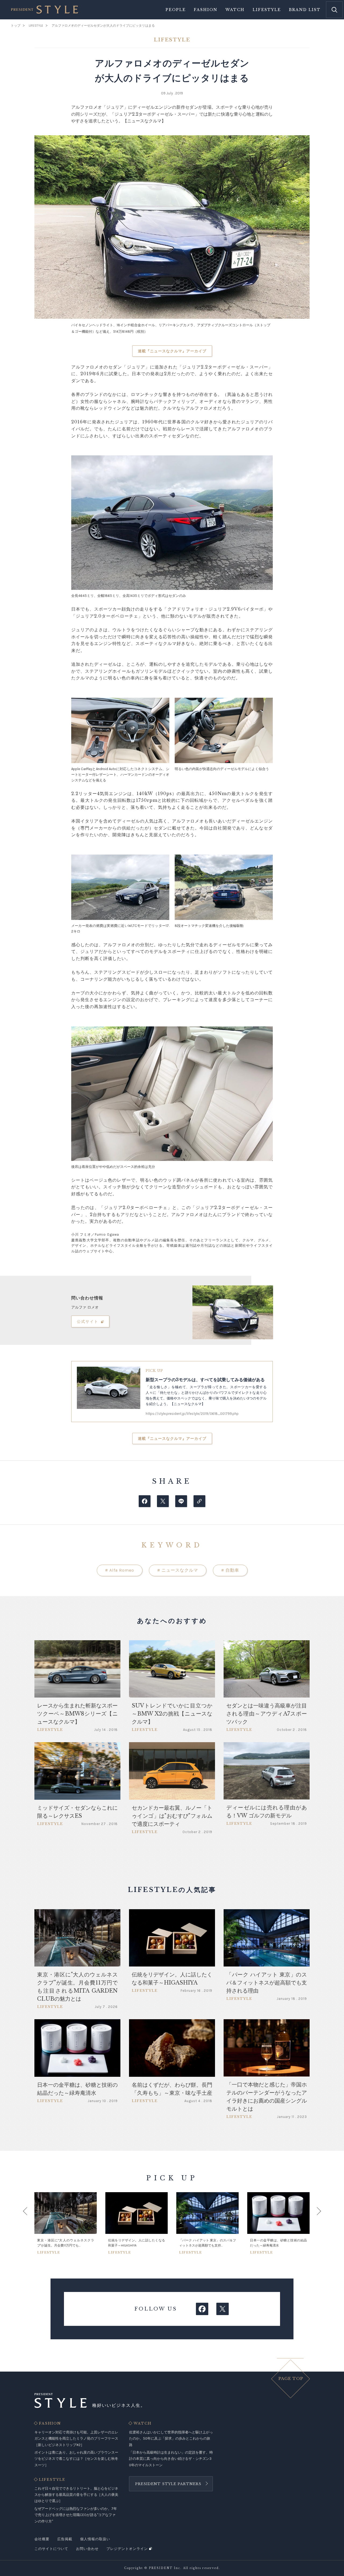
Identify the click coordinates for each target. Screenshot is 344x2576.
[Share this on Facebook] (145, 1501)
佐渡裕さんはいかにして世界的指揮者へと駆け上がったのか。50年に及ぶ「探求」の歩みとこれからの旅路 (171, 2439)
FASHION (50, 2423)
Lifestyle (267, 10)
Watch (235, 10)
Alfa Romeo (120, 1570)
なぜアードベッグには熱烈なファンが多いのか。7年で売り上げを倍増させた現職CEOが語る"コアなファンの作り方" (76, 2515)
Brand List (305, 10)
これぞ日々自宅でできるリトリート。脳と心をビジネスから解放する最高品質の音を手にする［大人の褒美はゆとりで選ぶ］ (76, 2495)
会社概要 (42, 2539)
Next (314, 2223)
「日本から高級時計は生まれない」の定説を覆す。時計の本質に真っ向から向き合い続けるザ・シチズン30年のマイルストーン (171, 2459)
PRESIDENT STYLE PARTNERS (168, 2484)
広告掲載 (65, 2539)
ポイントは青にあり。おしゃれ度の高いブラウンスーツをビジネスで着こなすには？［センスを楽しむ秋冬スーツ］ (76, 2459)
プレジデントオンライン (127, 2549)
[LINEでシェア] (181, 1501)
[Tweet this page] (163, 1501)
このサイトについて (51, 2549)
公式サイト (88, 1321)
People (176, 10)
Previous (30, 2223)
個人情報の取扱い (95, 2539)
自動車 (230, 1570)
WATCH (143, 2423)
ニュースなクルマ (178, 1570)
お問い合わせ (87, 2549)
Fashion (206, 10)
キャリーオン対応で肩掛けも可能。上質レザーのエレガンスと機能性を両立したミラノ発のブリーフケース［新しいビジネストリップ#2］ (76, 2439)
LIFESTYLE (52, 2480)
